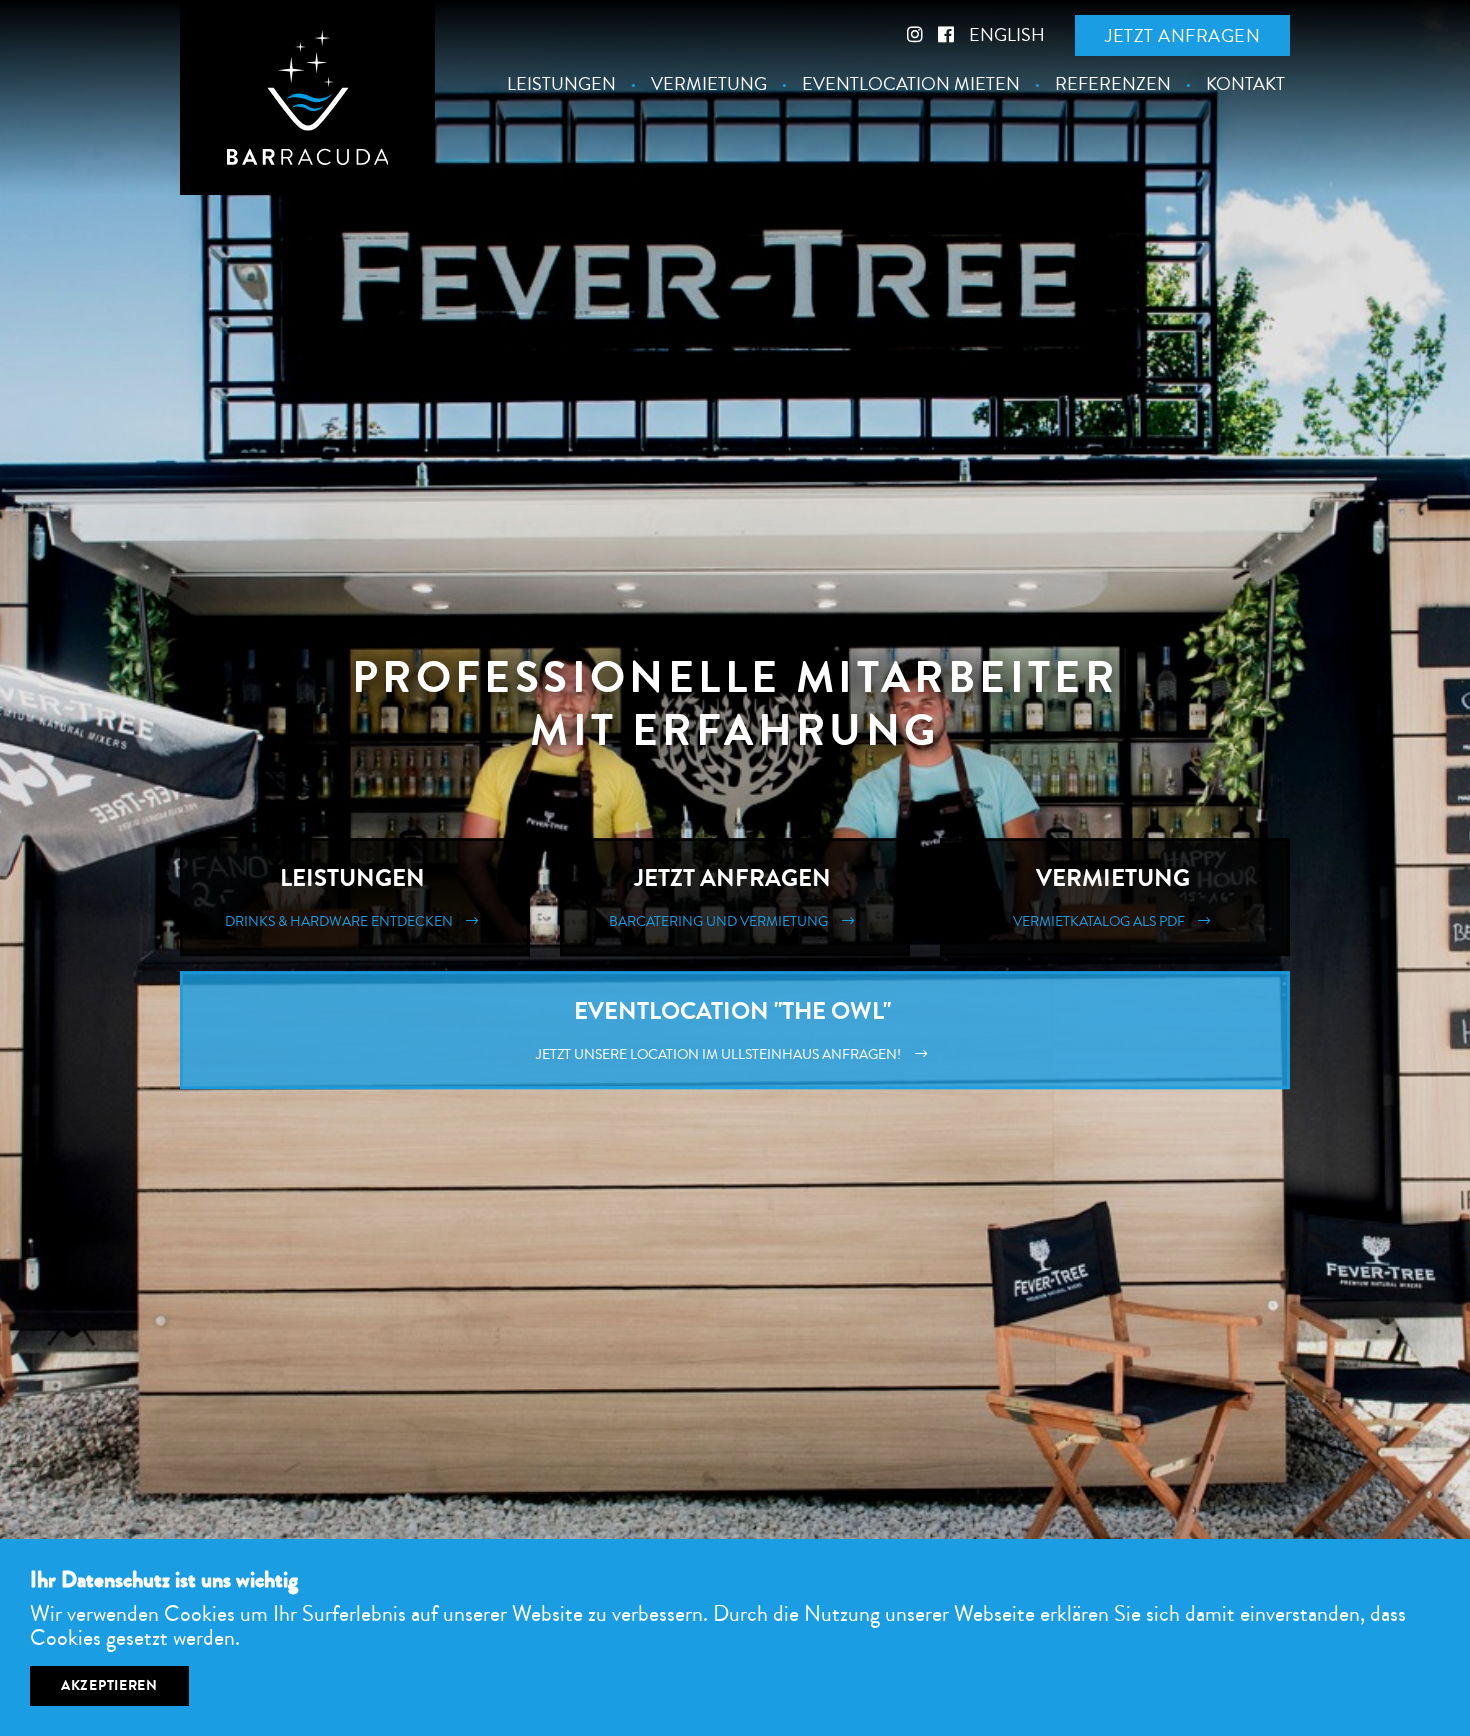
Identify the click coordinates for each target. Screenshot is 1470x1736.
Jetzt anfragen (1182, 36)
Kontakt (1245, 84)
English (1007, 35)
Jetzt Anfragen (722, 896)
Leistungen (561, 84)
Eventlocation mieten (911, 84)
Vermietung (709, 84)
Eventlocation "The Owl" (721, 1029)
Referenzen (1113, 84)
